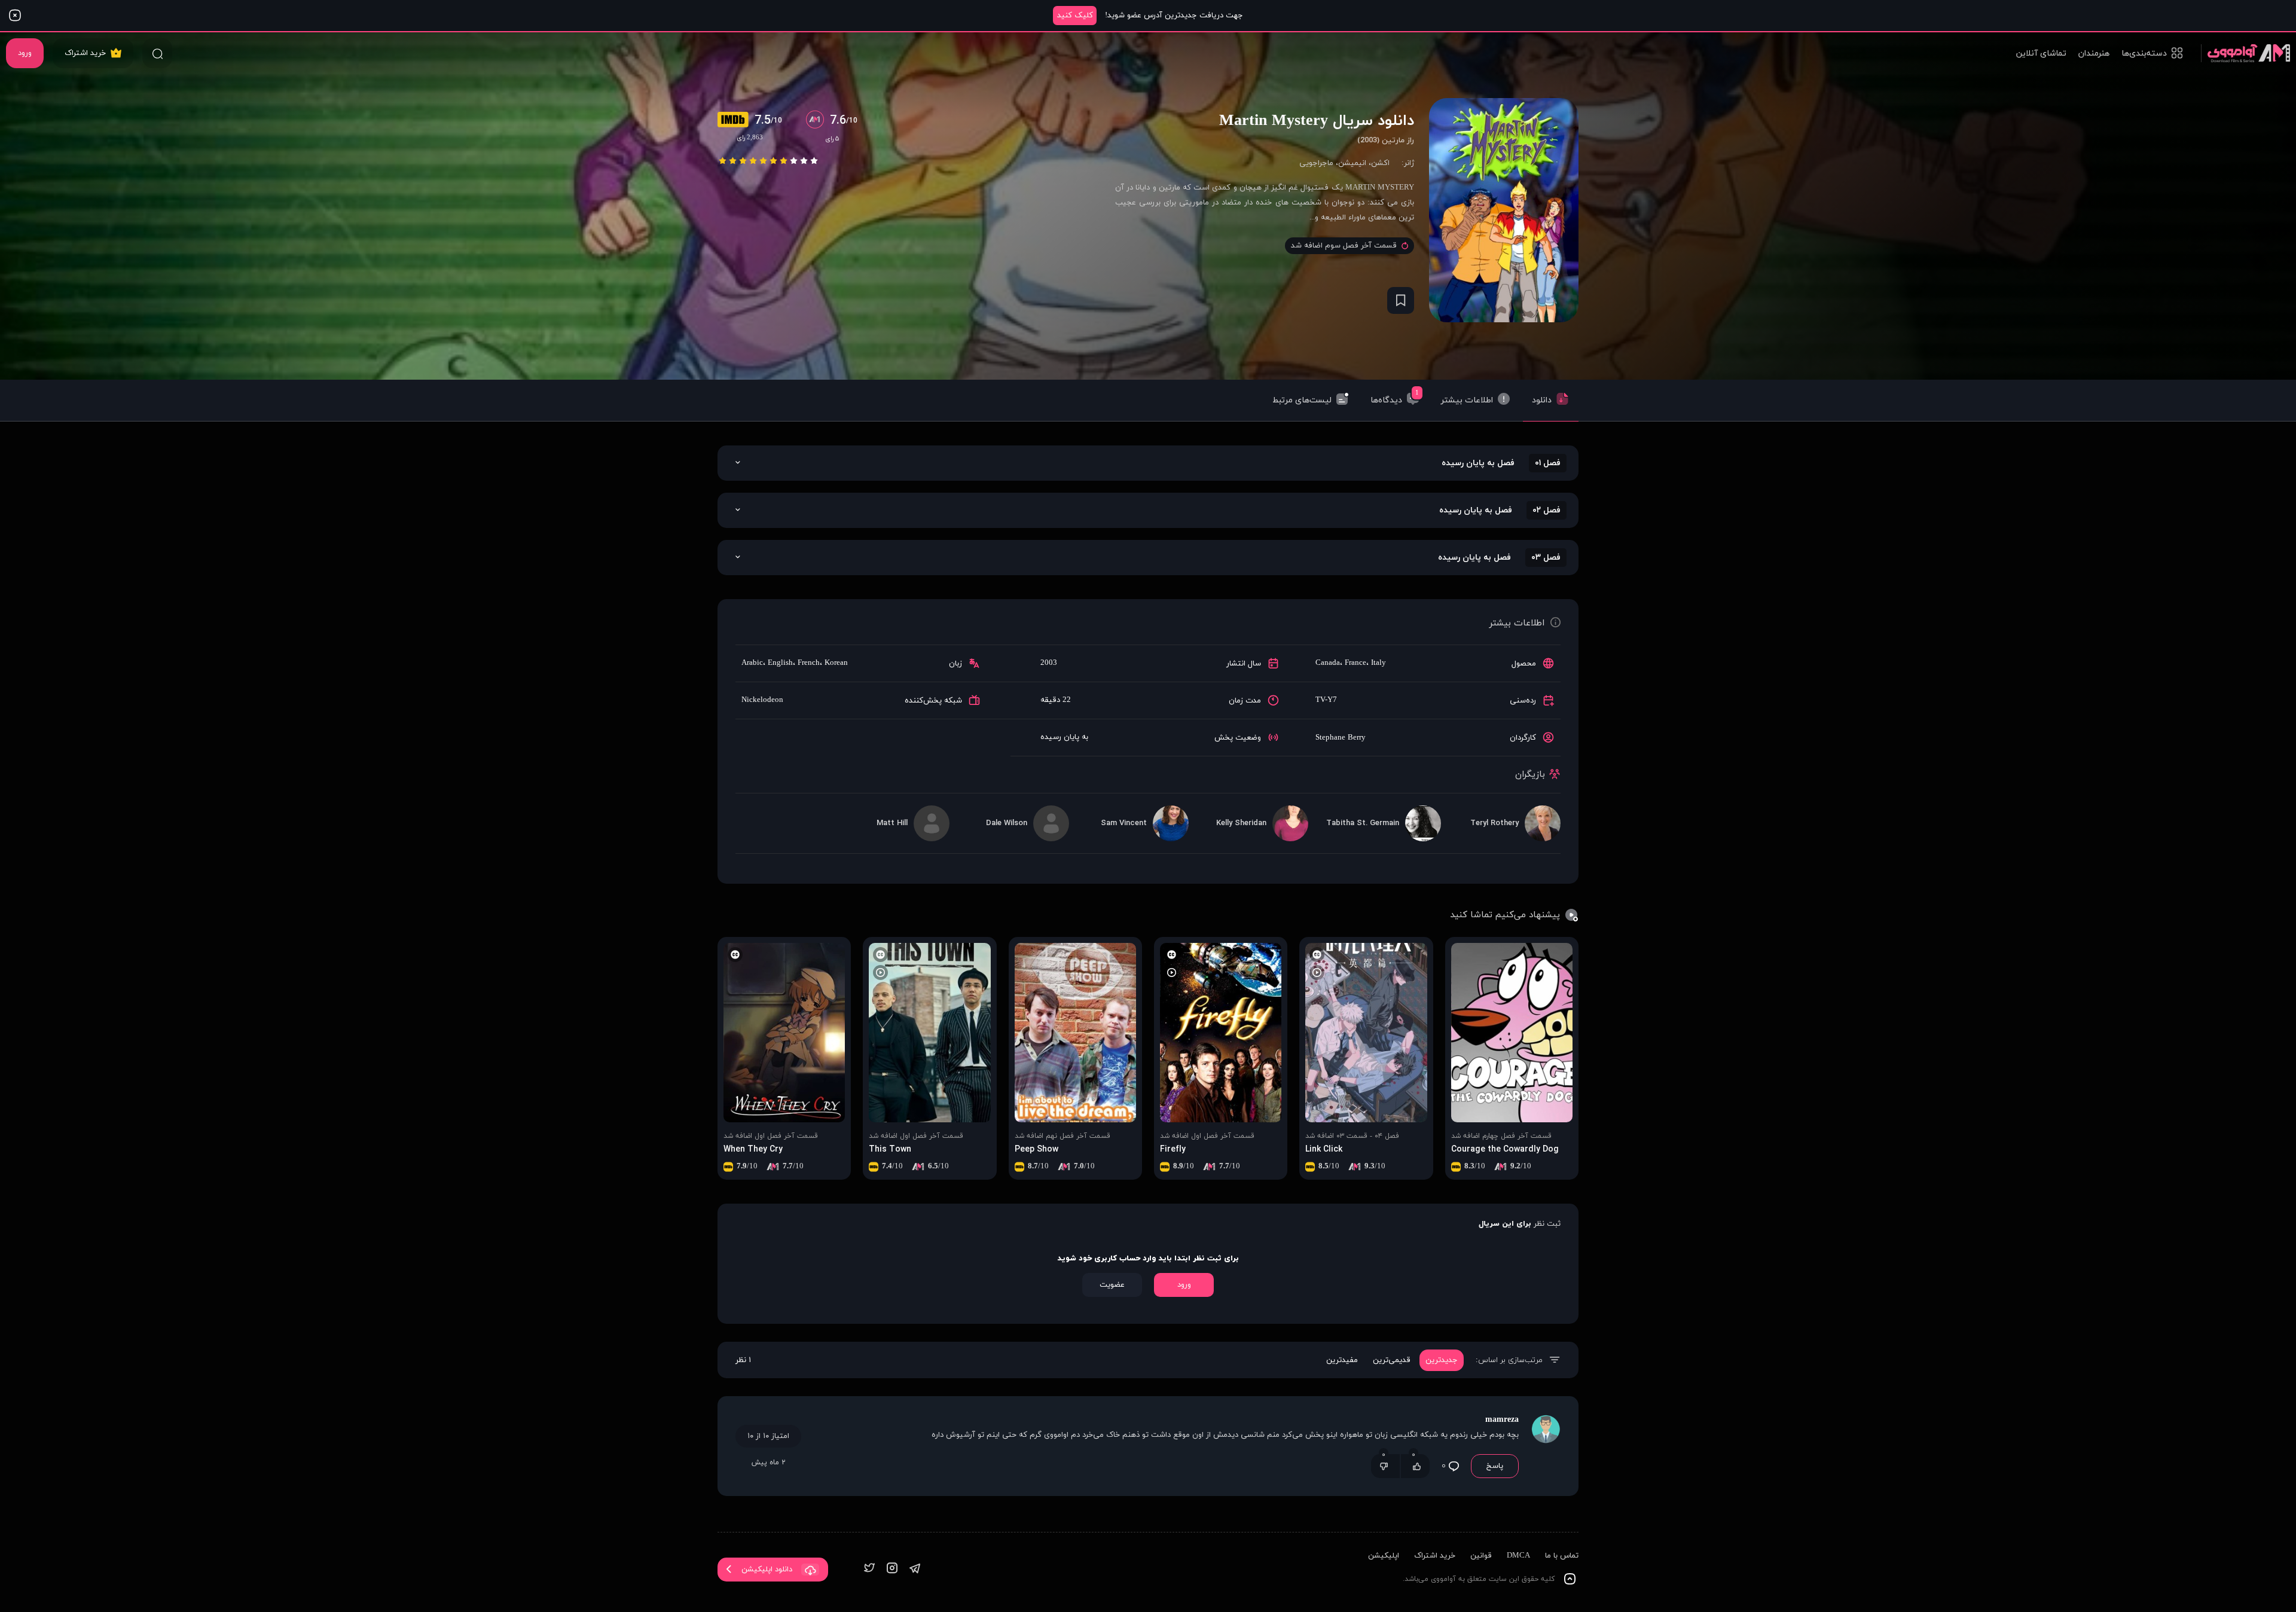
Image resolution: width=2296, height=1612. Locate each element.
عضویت (1112, 1285)
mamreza (1502, 1420)
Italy (1378, 663)
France (1355, 663)
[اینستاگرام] (892, 1569)
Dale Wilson (1007, 823)
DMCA (1518, 1556)
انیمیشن (1352, 163)
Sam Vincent (1124, 823)
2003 (1049, 663)
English (780, 663)
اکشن (1380, 163)
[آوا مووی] (2245, 53)
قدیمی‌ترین (1392, 1360)
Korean (836, 663)
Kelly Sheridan (1241, 823)
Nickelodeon (762, 700)
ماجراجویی (1316, 163)
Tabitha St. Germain (1363, 823)
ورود (25, 53)
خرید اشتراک (85, 53)
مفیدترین (1342, 1360)
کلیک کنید (1075, 16)
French (809, 663)
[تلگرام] (915, 1569)
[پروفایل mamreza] (1546, 1446)
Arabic (752, 663)
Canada (1328, 663)
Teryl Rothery (1494, 823)
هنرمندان (2094, 54)
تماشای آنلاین (2041, 54)
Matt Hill (892, 823)
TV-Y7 (1326, 700)
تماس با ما (1562, 1556)
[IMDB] (736, 121)
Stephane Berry (1341, 738)
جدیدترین (1442, 1360)
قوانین (1481, 1556)
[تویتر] (869, 1569)
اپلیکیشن (1384, 1556)
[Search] (157, 53)
